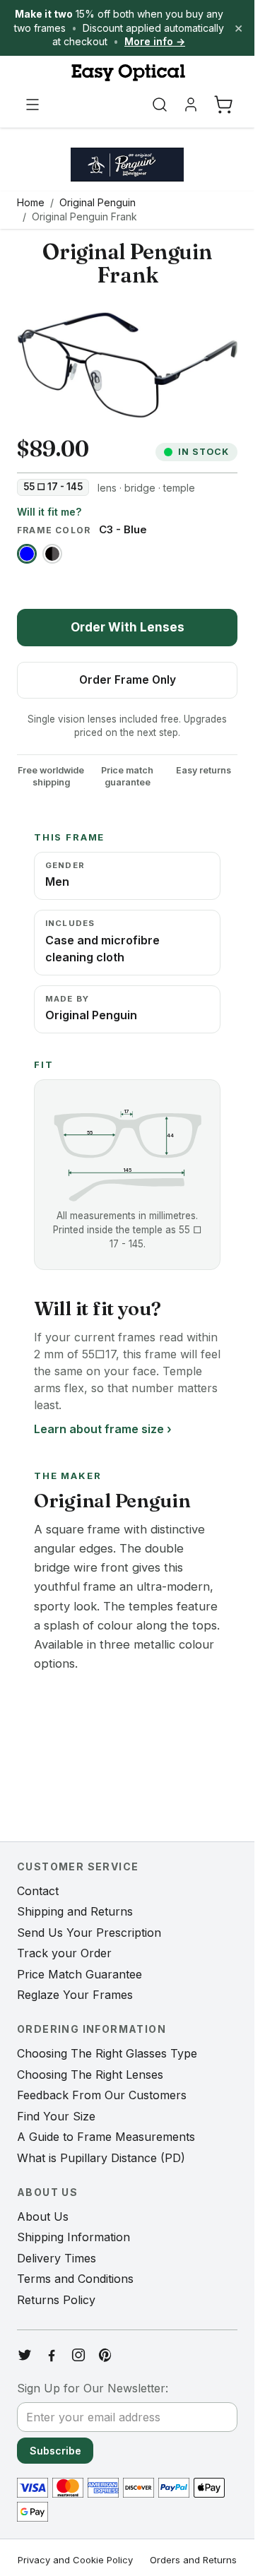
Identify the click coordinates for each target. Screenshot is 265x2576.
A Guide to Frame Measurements (106, 2137)
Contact (38, 1891)
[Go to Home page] (127, 73)
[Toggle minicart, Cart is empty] (223, 105)
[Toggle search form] (160, 105)
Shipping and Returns (75, 1911)
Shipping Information (73, 2237)
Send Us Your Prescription (89, 1933)
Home (31, 202)
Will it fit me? (49, 512)
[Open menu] (33, 105)
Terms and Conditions (75, 2279)
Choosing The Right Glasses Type (107, 2053)
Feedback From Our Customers (102, 2095)
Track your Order (64, 1953)
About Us (43, 2216)
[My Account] (191, 105)
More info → (155, 41)
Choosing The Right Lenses (90, 2075)
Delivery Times (57, 2258)
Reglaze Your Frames (75, 1995)
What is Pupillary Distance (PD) (101, 2158)
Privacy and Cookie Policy (75, 2560)
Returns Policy (56, 2300)
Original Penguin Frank (84, 216)
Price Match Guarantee (79, 1974)
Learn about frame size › (103, 1429)
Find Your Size (56, 2116)
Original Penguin (98, 202)
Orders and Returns (193, 2560)
